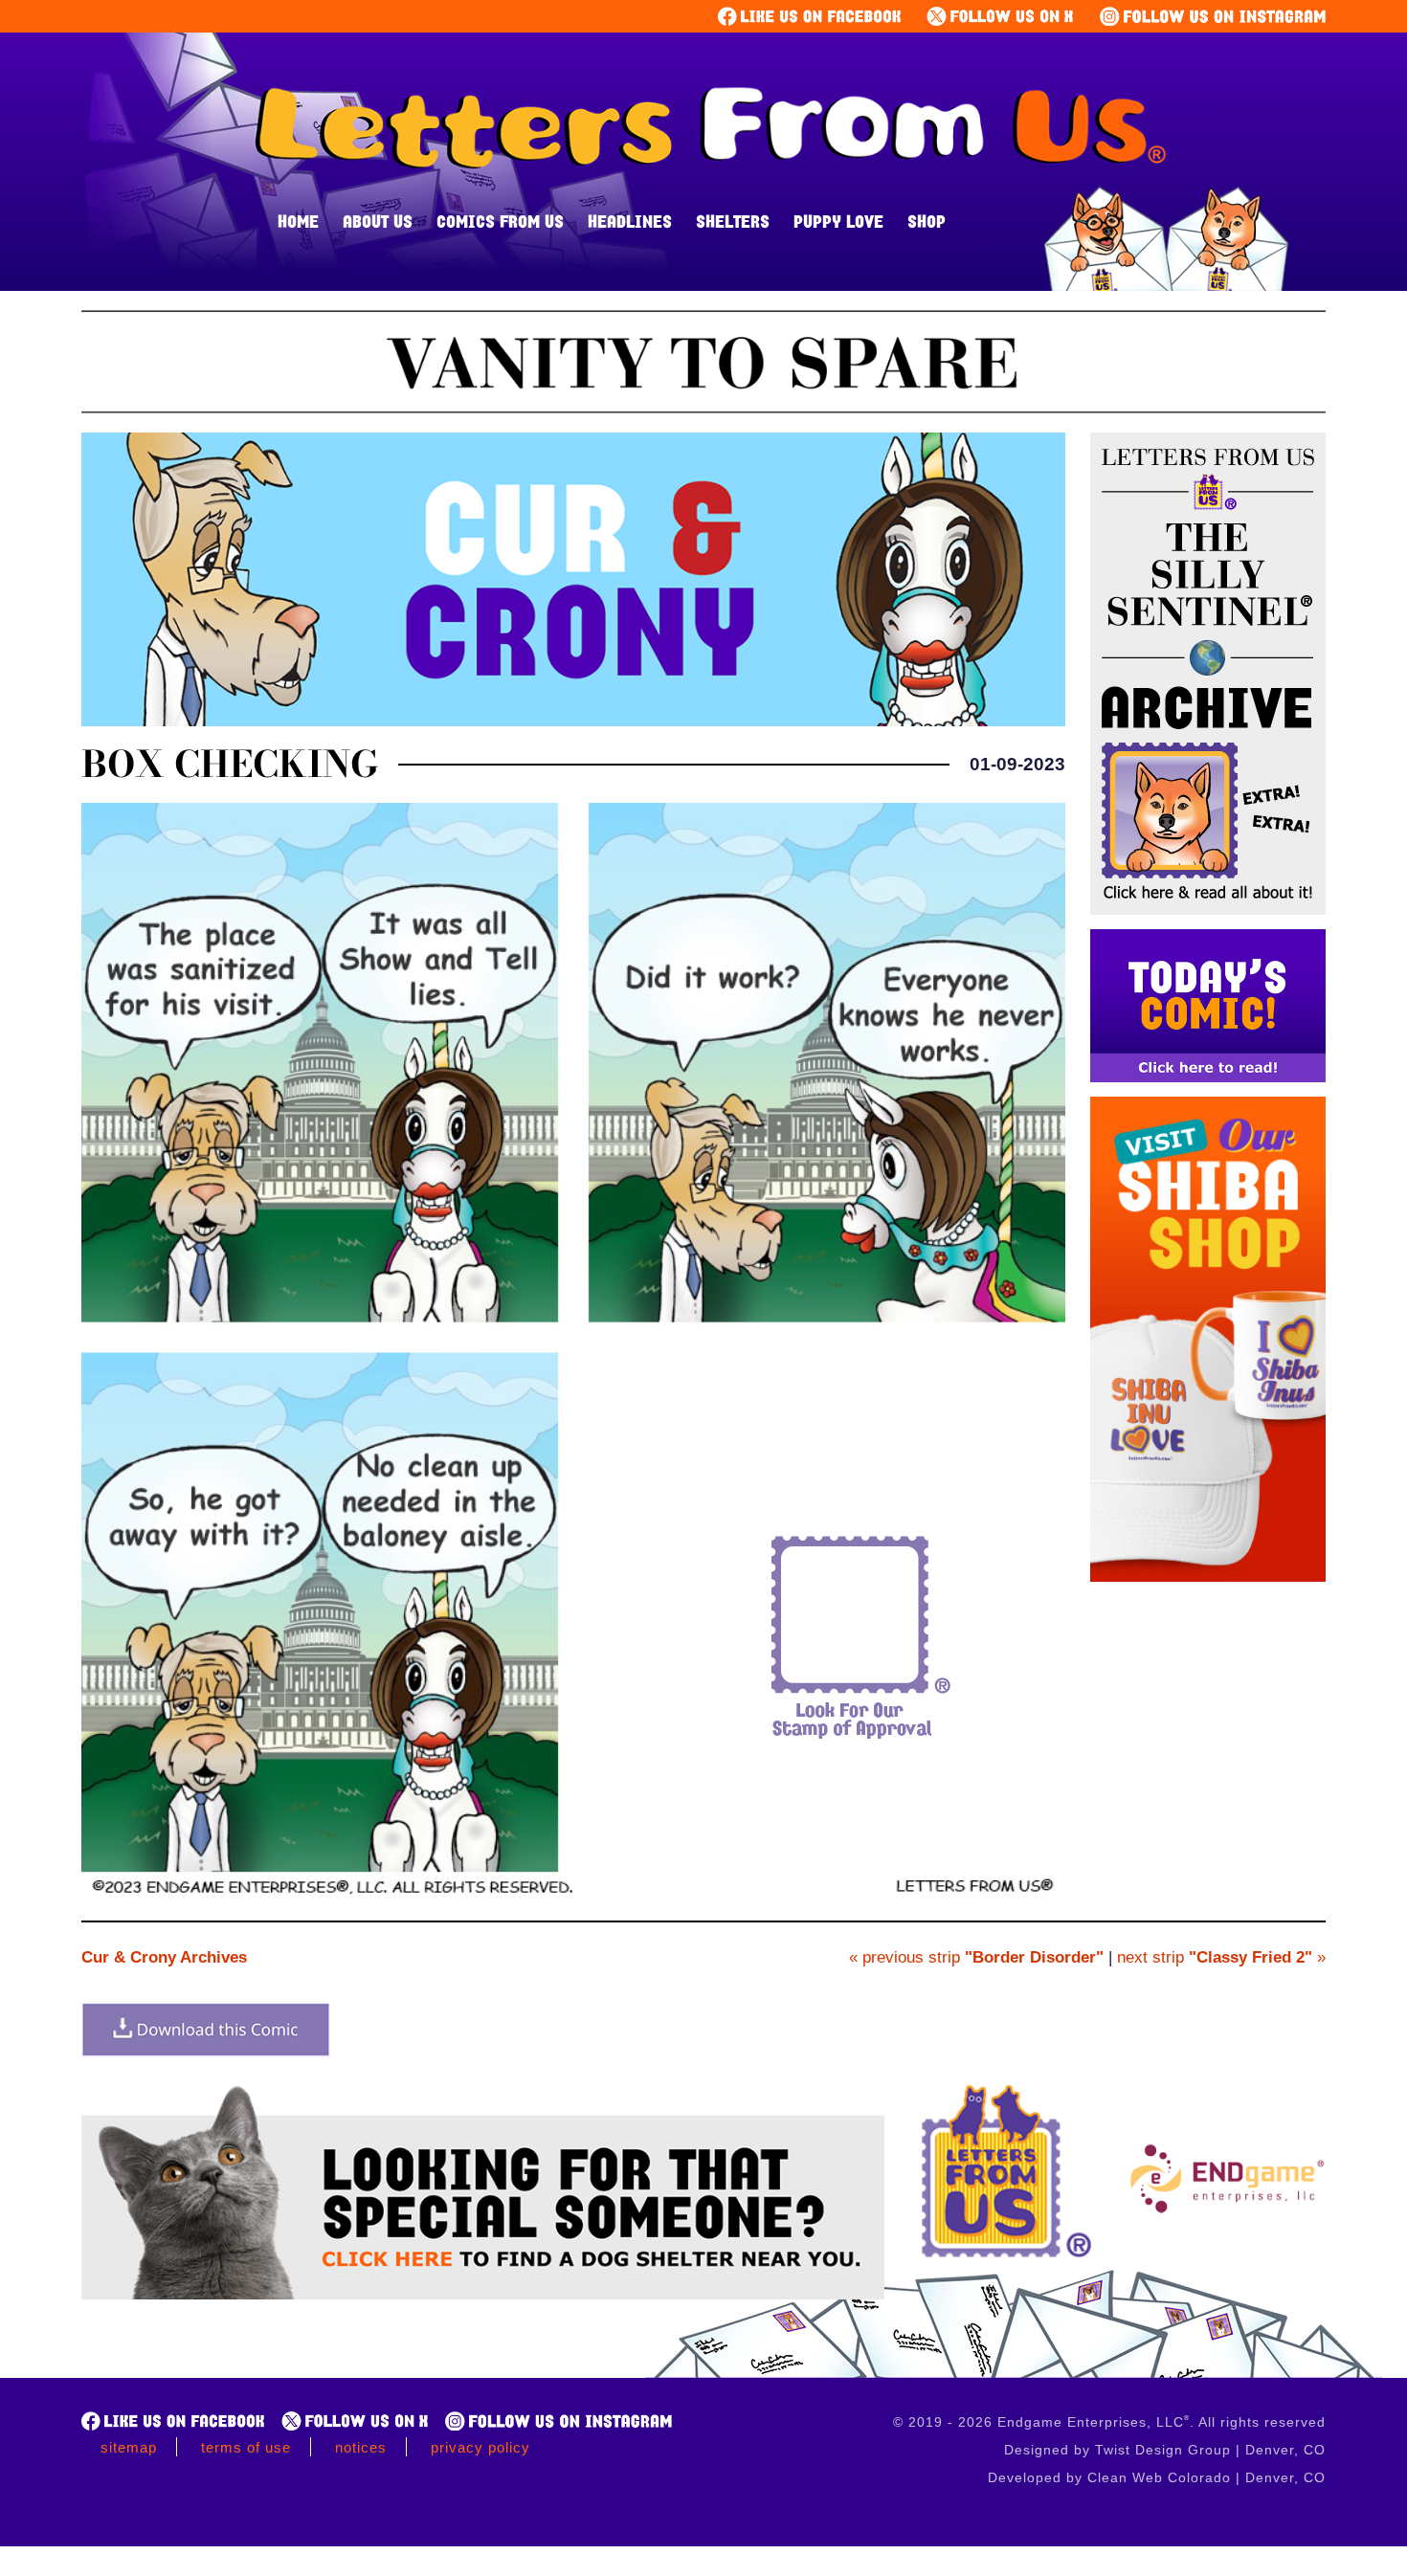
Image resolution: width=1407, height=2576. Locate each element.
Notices (361, 2447)
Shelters (733, 221)
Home (298, 221)
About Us (378, 221)
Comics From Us (500, 221)
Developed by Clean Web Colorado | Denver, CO (1157, 2477)
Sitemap (129, 2447)
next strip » (1221, 1957)
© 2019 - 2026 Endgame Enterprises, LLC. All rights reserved (1109, 2422)
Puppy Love (838, 221)
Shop (927, 221)
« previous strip (976, 1957)
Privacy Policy (480, 2447)
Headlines (630, 221)
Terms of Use (246, 2447)
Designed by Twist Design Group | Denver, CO (1165, 2450)
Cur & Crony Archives (164, 1957)
